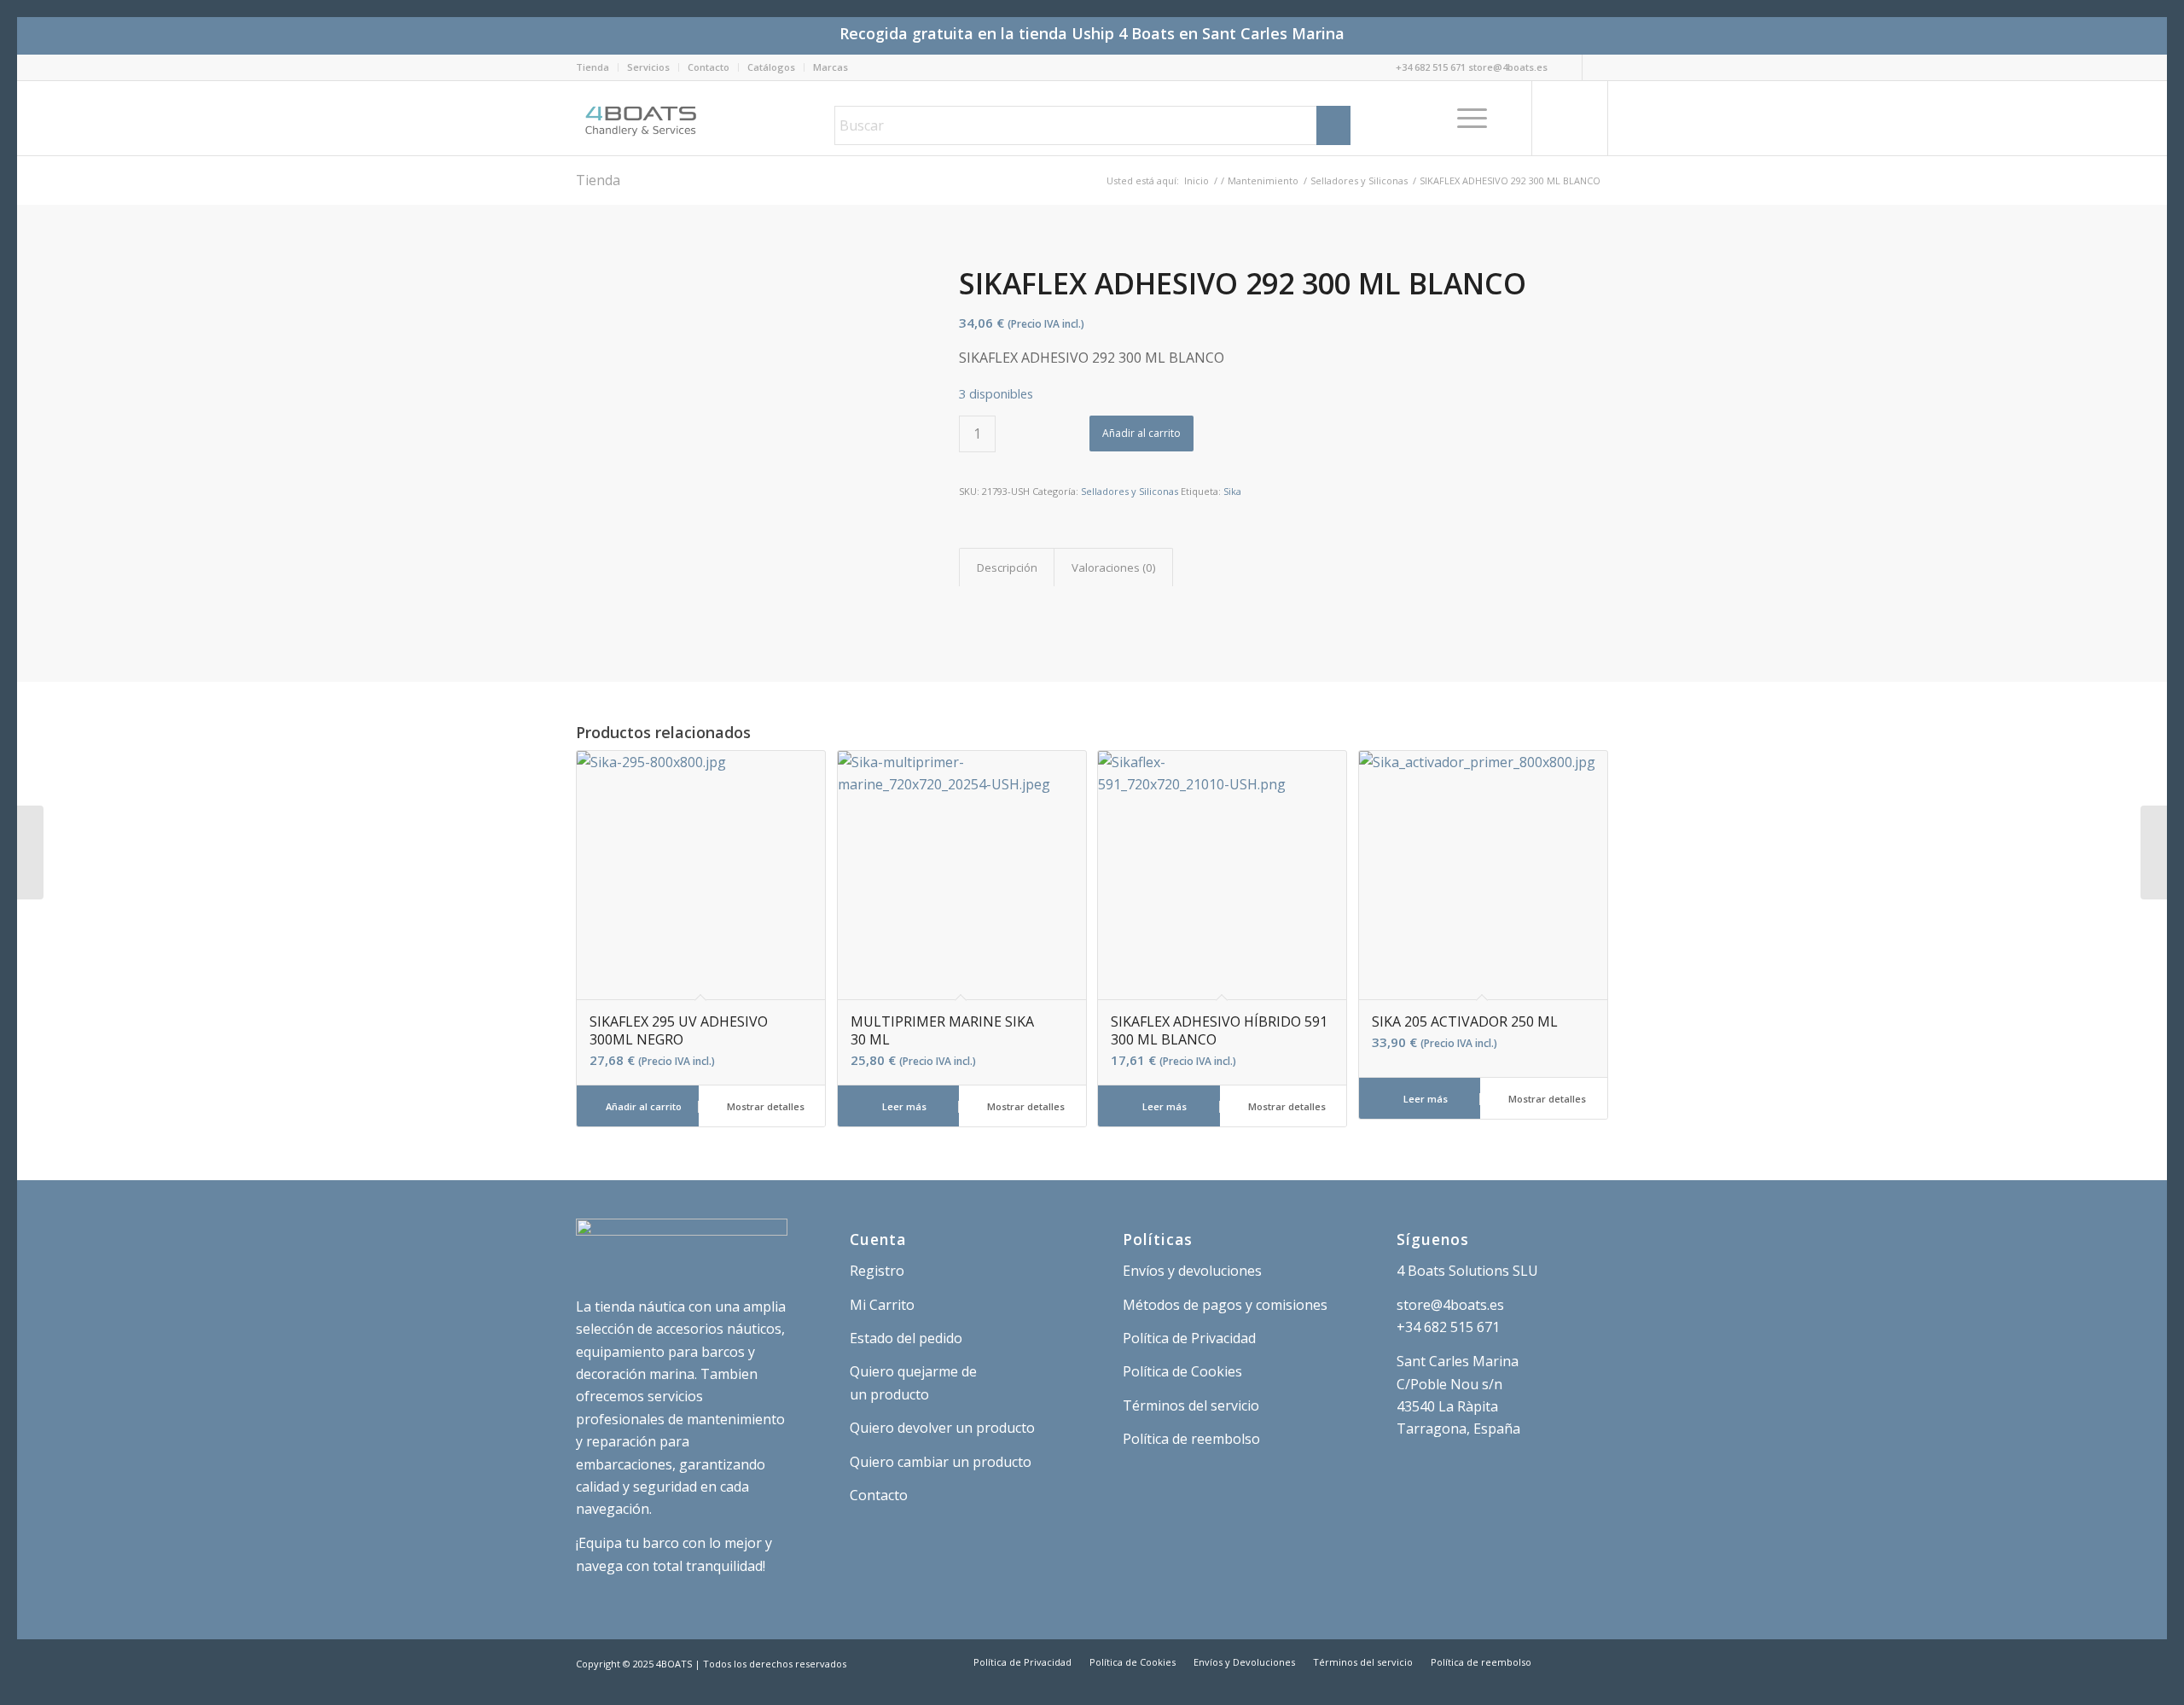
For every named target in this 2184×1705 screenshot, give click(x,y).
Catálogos (771, 67)
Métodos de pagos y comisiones (1225, 1305)
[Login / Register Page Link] (1515, 118)
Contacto (709, 67)
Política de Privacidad (1189, 1338)
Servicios (648, 67)
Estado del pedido (906, 1338)
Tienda (592, 67)
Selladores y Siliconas (1130, 491)
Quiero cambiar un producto (941, 1462)
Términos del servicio (1191, 1405)
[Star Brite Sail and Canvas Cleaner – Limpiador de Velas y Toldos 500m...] (2154, 852)
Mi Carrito (882, 1305)
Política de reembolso (1191, 1439)
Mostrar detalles (764, 1106)
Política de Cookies (1182, 1371)
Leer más (903, 1106)
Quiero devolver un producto (942, 1428)
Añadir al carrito (1141, 433)
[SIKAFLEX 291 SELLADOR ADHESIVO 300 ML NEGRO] (30, 852)
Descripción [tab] (1007, 567)
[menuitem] (597, 67)
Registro (877, 1271)
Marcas (831, 67)
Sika (1232, 491)
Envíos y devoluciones (1192, 1271)
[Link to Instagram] (1569, 67)
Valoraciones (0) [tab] (1114, 567)
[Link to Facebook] (1595, 67)
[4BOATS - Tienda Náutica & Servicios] (642, 118)
